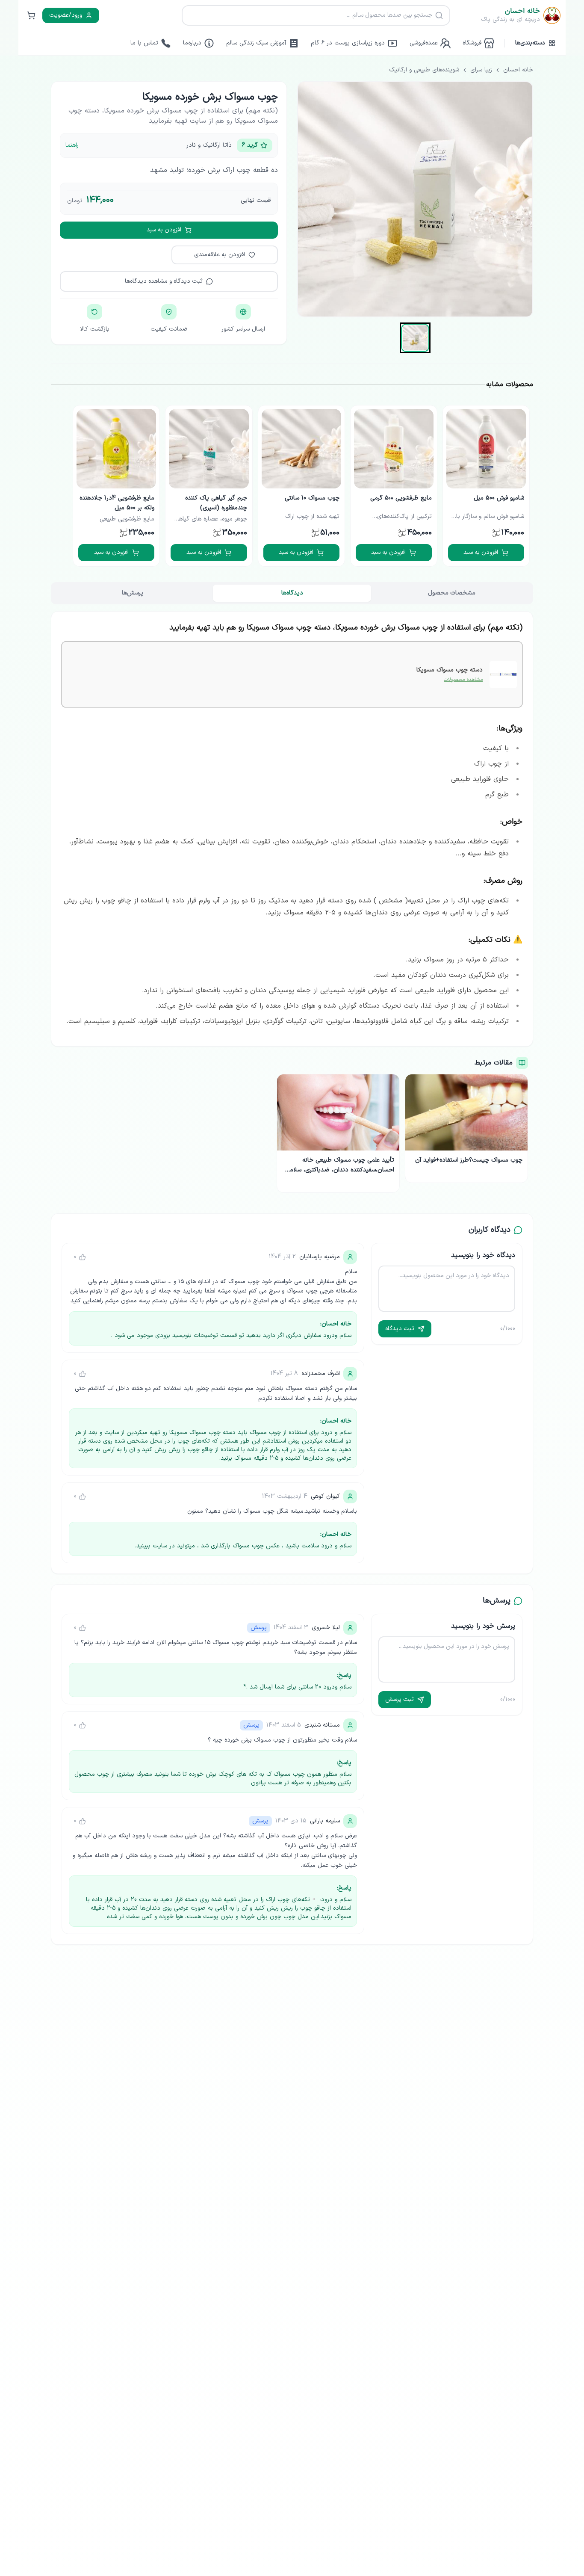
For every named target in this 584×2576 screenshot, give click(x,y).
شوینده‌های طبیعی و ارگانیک (424, 70)
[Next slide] (55, 486)
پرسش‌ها (133, 593)
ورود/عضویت (66, 15)
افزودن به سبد (164, 230)
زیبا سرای (481, 70)
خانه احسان (518, 70)
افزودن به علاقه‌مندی (220, 255)
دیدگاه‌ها (292, 593)
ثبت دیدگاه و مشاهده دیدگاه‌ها (164, 281)
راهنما (72, 145)
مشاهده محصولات (463, 680)
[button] (415, 338)
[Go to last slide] (529, 486)
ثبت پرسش (400, 1699)
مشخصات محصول (452, 593)
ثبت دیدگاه (400, 1329)
